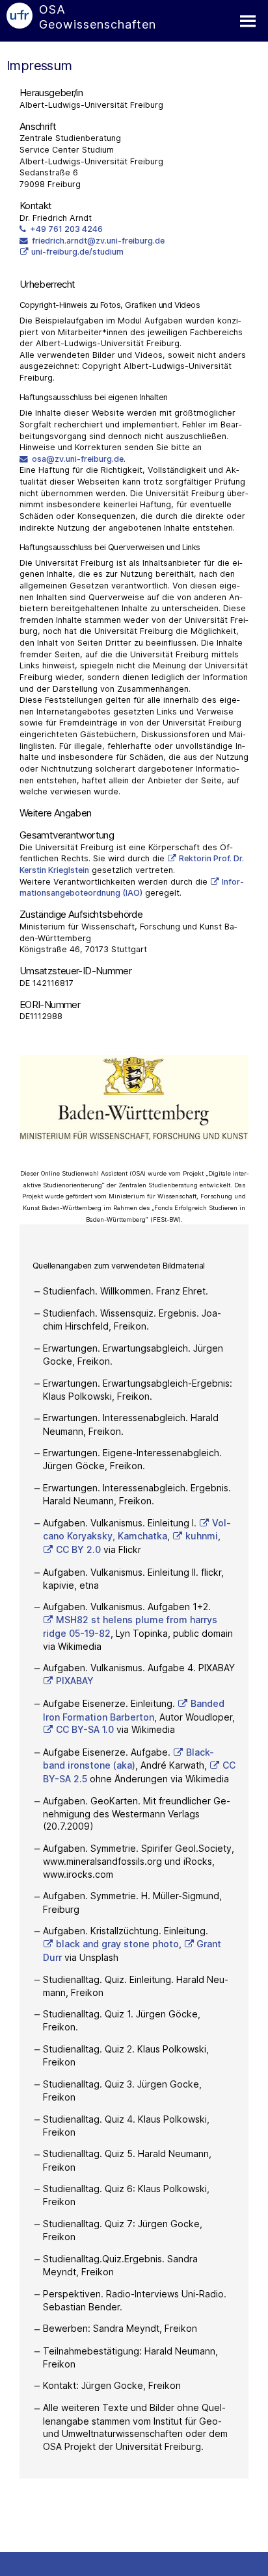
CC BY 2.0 (78, 1549)
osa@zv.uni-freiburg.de (78, 459)
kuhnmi (202, 1536)
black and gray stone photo (117, 1944)
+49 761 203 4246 (66, 229)
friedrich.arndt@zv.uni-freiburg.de (98, 241)
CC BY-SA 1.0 (85, 1729)
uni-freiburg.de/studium (77, 252)
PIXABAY (75, 1681)
